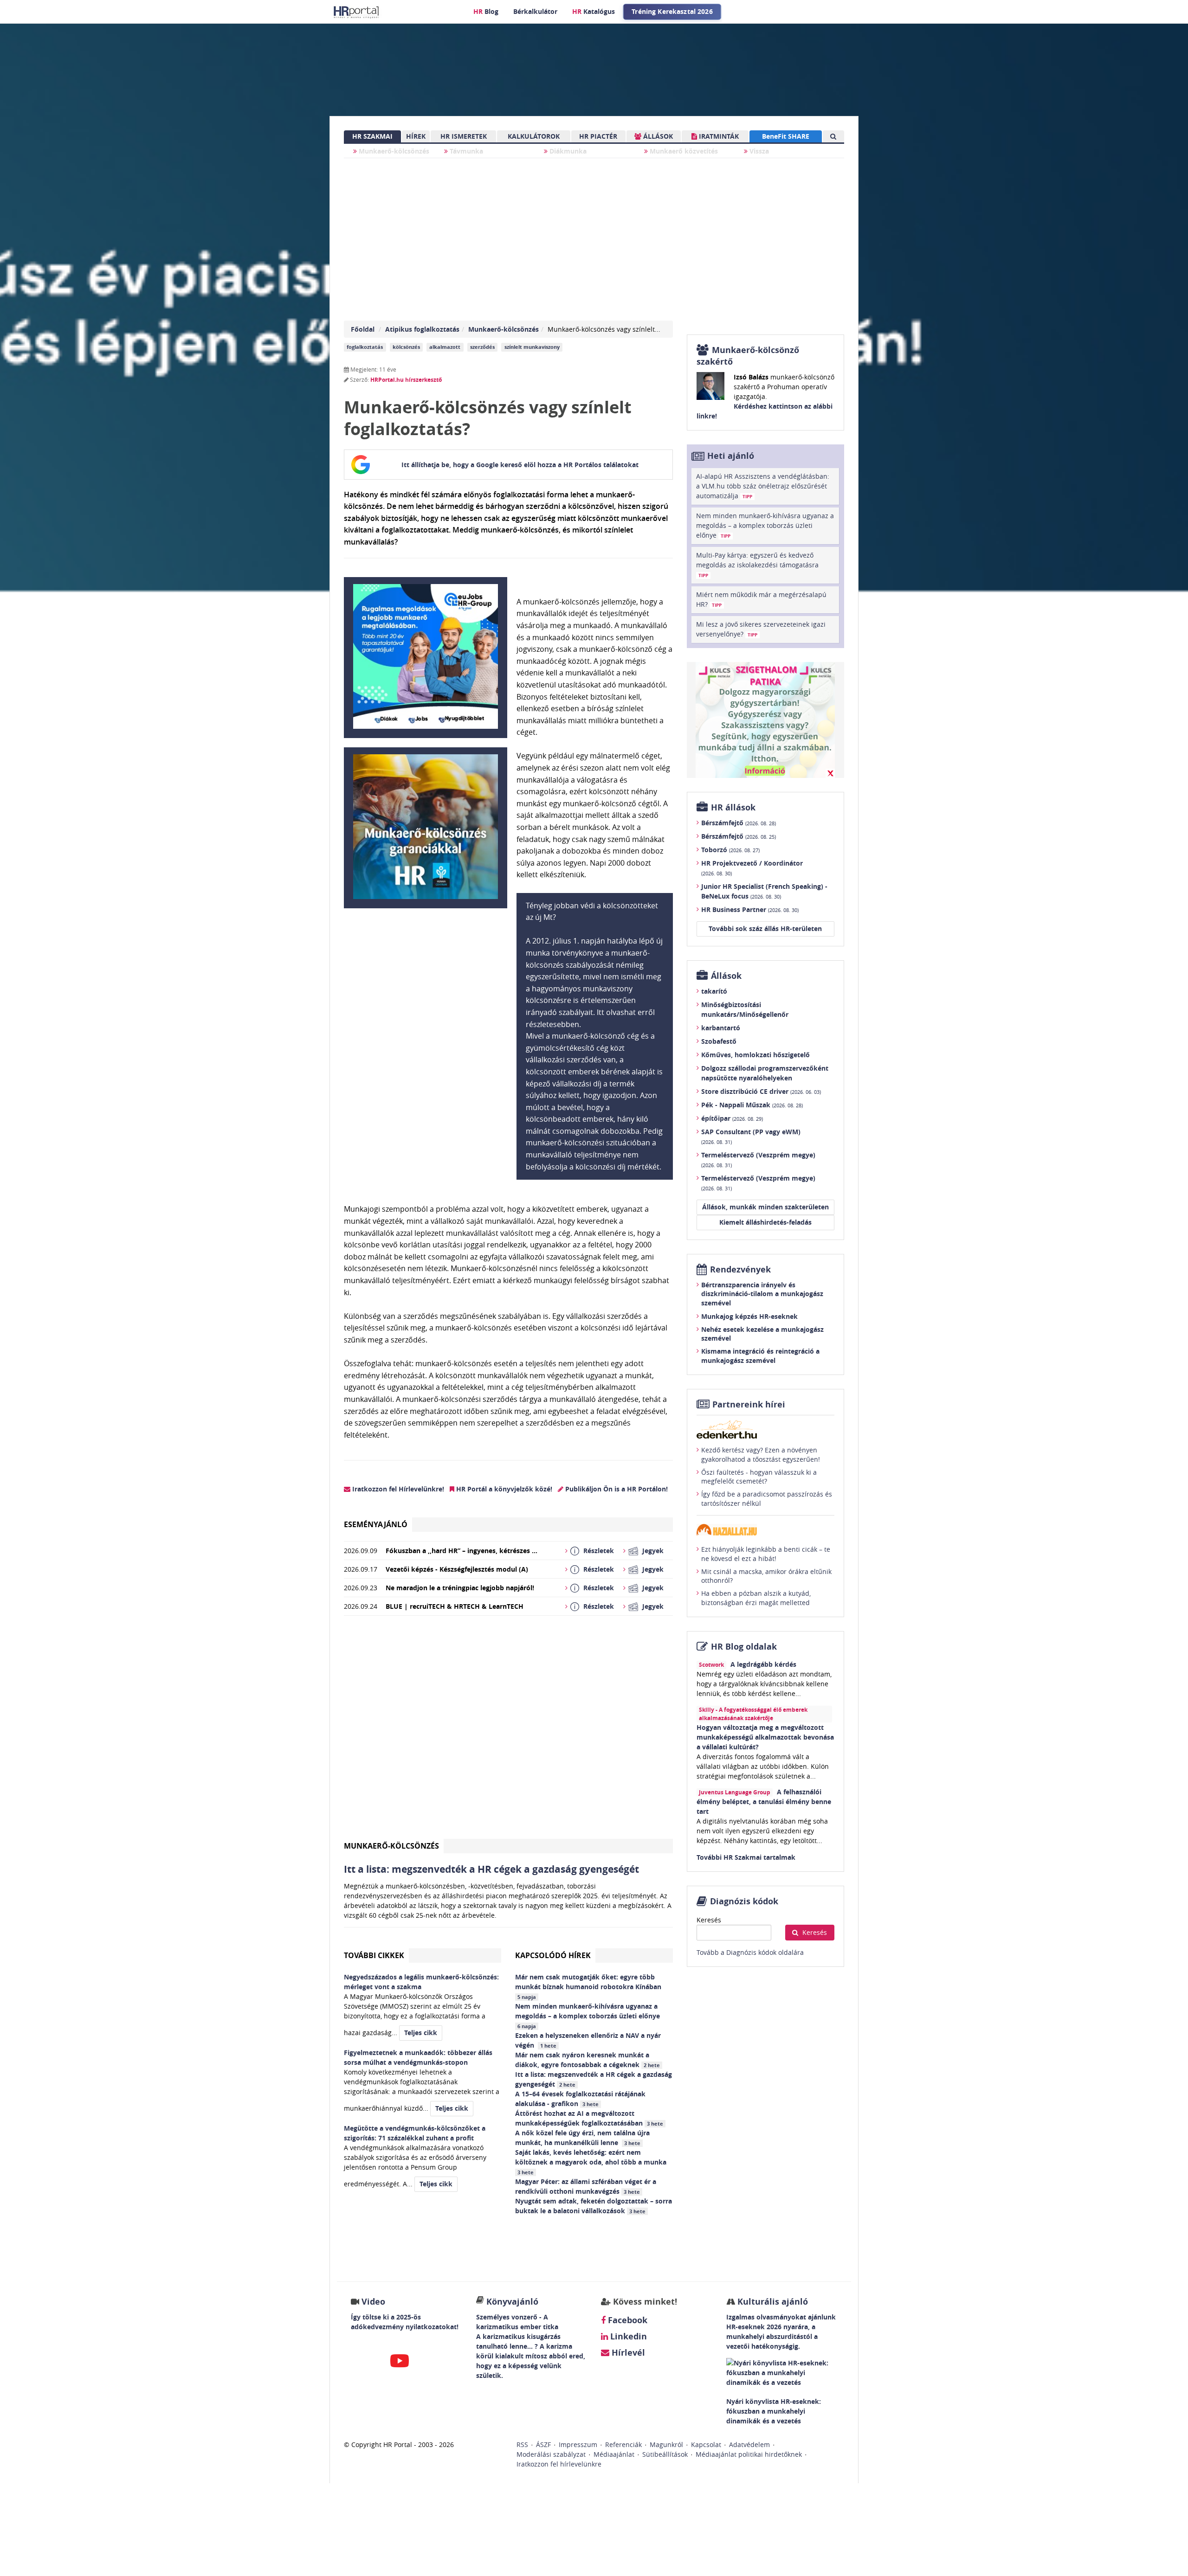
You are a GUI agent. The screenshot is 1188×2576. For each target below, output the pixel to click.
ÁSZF (543, 2444)
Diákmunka (567, 151)
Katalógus (594, 11)
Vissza (758, 151)
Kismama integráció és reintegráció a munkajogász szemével (760, 1356)
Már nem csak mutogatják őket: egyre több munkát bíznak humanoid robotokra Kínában (589, 1986)
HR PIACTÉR (598, 136)
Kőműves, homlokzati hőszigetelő (755, 1055)
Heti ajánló (731, 456)
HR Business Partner (750, 909)
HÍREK (416, 136)
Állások (726, 976)
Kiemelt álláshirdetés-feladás (765, 1222)
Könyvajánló (512, 2302)
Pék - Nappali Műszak (752, 1105)
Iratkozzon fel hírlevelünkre (559, 2464)
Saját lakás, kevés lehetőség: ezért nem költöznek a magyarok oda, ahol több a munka (592, 2162)
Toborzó (730, 850)
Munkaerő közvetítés (683, 151)
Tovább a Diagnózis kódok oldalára (750, 1952)
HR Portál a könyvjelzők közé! (503, 1489)
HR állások (733, 807)
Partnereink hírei (749, 1404)
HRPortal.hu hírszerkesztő (406, 380)
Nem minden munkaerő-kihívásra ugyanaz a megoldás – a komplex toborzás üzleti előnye (588, 2016)
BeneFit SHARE (786, 136)
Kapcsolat (706, 2444)
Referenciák (623, 2444)
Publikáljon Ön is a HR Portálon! (616, 1489)
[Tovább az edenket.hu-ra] (765, 1429)
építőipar (732, 1118)
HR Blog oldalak (744, 1647)
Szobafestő (719, 1041)
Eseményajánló (376, 1524)
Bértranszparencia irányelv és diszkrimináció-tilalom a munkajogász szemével (762, 1294)
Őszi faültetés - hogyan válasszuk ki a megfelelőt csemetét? (759, 1477)
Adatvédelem (749, 2444)
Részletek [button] (599, 1551)
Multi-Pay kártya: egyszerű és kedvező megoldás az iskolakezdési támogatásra (757, 565)
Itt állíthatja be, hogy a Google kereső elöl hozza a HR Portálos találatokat (520, 465)
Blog (486, 11)
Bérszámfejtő (739, 823)
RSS (522, 2444)
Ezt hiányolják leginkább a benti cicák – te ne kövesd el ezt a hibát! (766, 1554)
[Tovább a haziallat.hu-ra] (765, 1530)
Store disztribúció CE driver (761, 1091)
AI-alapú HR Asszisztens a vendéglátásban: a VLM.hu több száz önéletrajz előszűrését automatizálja (763, 486)
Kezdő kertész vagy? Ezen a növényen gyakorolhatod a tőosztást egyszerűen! (761, 1455)
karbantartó (721, 1028)
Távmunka (465, 151)
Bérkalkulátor (535, 11)
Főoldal (363, 329)
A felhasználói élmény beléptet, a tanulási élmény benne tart (764, 1802)
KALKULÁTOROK (534, 136)
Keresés (709, 1920)
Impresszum (578, 2444)
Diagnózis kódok (744, 1901)
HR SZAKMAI (372, 136)
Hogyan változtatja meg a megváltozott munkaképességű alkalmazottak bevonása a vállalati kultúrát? (765, 1737)
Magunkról (666, 2444)
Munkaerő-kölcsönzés (393, 151)
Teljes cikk (421, 2033)
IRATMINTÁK (718, 136)
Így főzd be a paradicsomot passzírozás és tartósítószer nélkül (767, 1499)
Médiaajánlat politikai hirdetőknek (749, 2454)
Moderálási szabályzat (551, 2454)
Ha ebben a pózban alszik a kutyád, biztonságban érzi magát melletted (756, 1598)
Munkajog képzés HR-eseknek (749, 1316)
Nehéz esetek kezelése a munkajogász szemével (762, 1334)
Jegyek (653, 1551)
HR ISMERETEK (464, 136)
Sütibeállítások (665, 2454)
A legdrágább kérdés (763, 1664)
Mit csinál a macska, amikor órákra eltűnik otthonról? (766, 1576)
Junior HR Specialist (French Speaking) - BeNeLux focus (764, 891)
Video (373, 2302)
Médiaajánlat (614, 2454)
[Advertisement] (508, 1731)
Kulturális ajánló (772, 2302)
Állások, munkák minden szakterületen (765, 1207)
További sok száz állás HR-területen (765, 928)
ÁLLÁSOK (657, 136)
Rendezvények (740, 1269)
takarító (714, 991)
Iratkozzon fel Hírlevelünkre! (397, 1489)
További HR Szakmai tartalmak (746, 1857)
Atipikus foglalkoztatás (422, 329)
